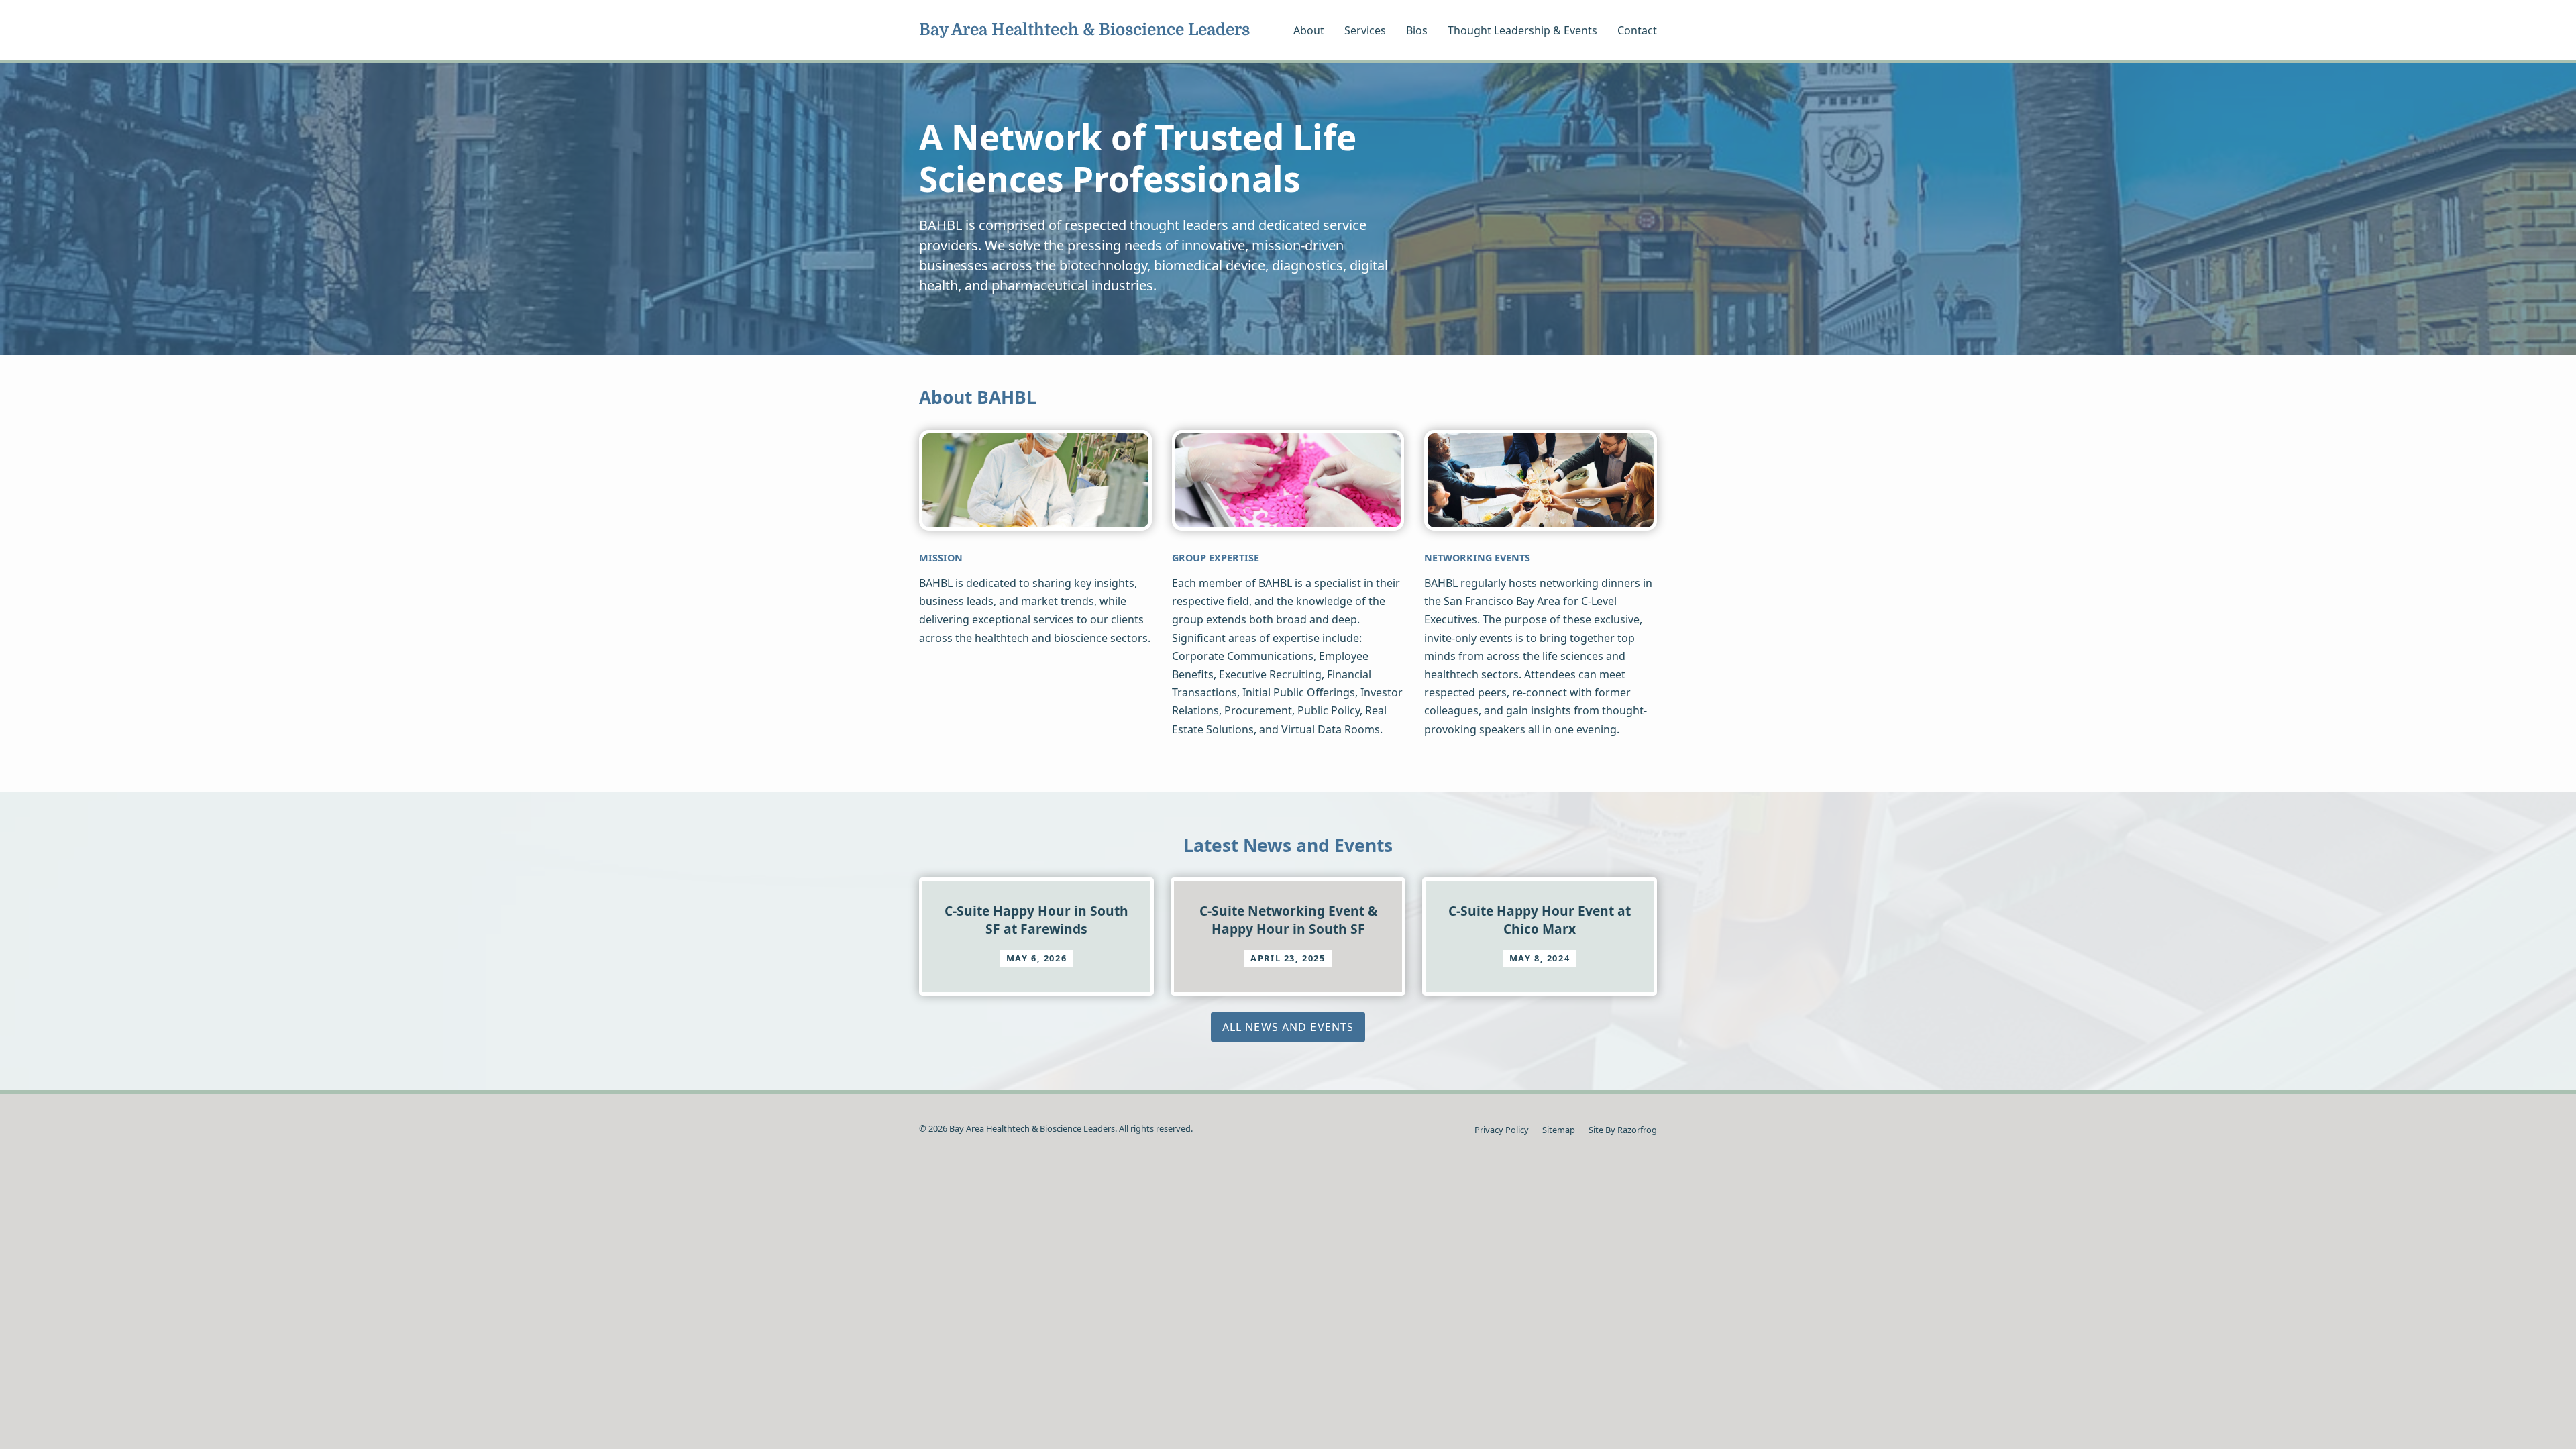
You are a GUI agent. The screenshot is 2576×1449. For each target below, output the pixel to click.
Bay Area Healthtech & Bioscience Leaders (1084, 30)
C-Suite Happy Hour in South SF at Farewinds (1036, 919)
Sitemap (1559, 1130)
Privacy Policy (1502, 1130)
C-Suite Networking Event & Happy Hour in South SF (1288, 919)
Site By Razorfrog (1623, 1130)
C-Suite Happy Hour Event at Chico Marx (1540, 919)
